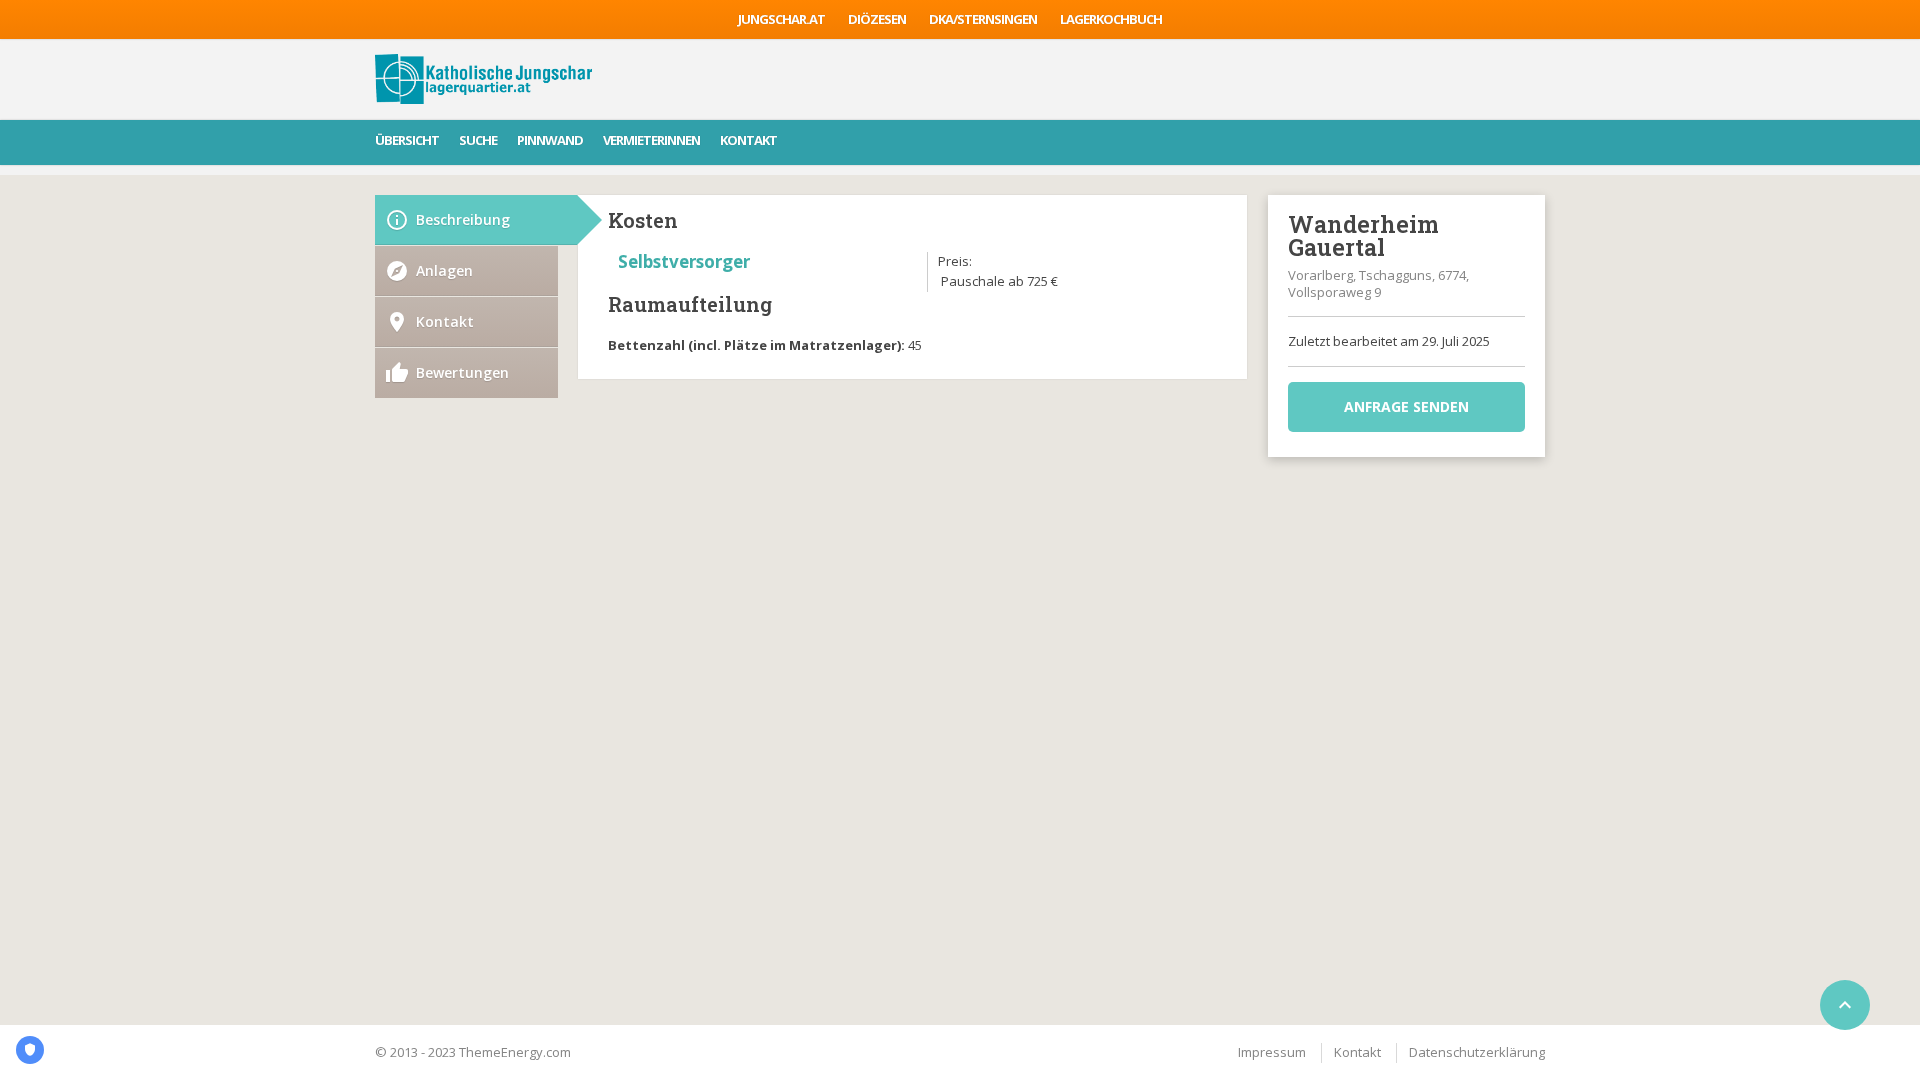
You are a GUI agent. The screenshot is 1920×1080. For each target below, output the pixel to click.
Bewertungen (462, 372)
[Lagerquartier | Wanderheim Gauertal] (483, 79)
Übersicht (407, 140)
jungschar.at (781, 19)
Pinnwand (550, 140)
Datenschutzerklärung (1477, 1052)
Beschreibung (463, 219)
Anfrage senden (1406, 406)
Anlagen (444, 270)
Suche (478, 140)
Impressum (1272, 1052)
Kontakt (748, 140)
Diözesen (877, 19)
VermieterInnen (651, 140)
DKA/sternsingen (983, 19)
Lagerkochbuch (1111, 19)
